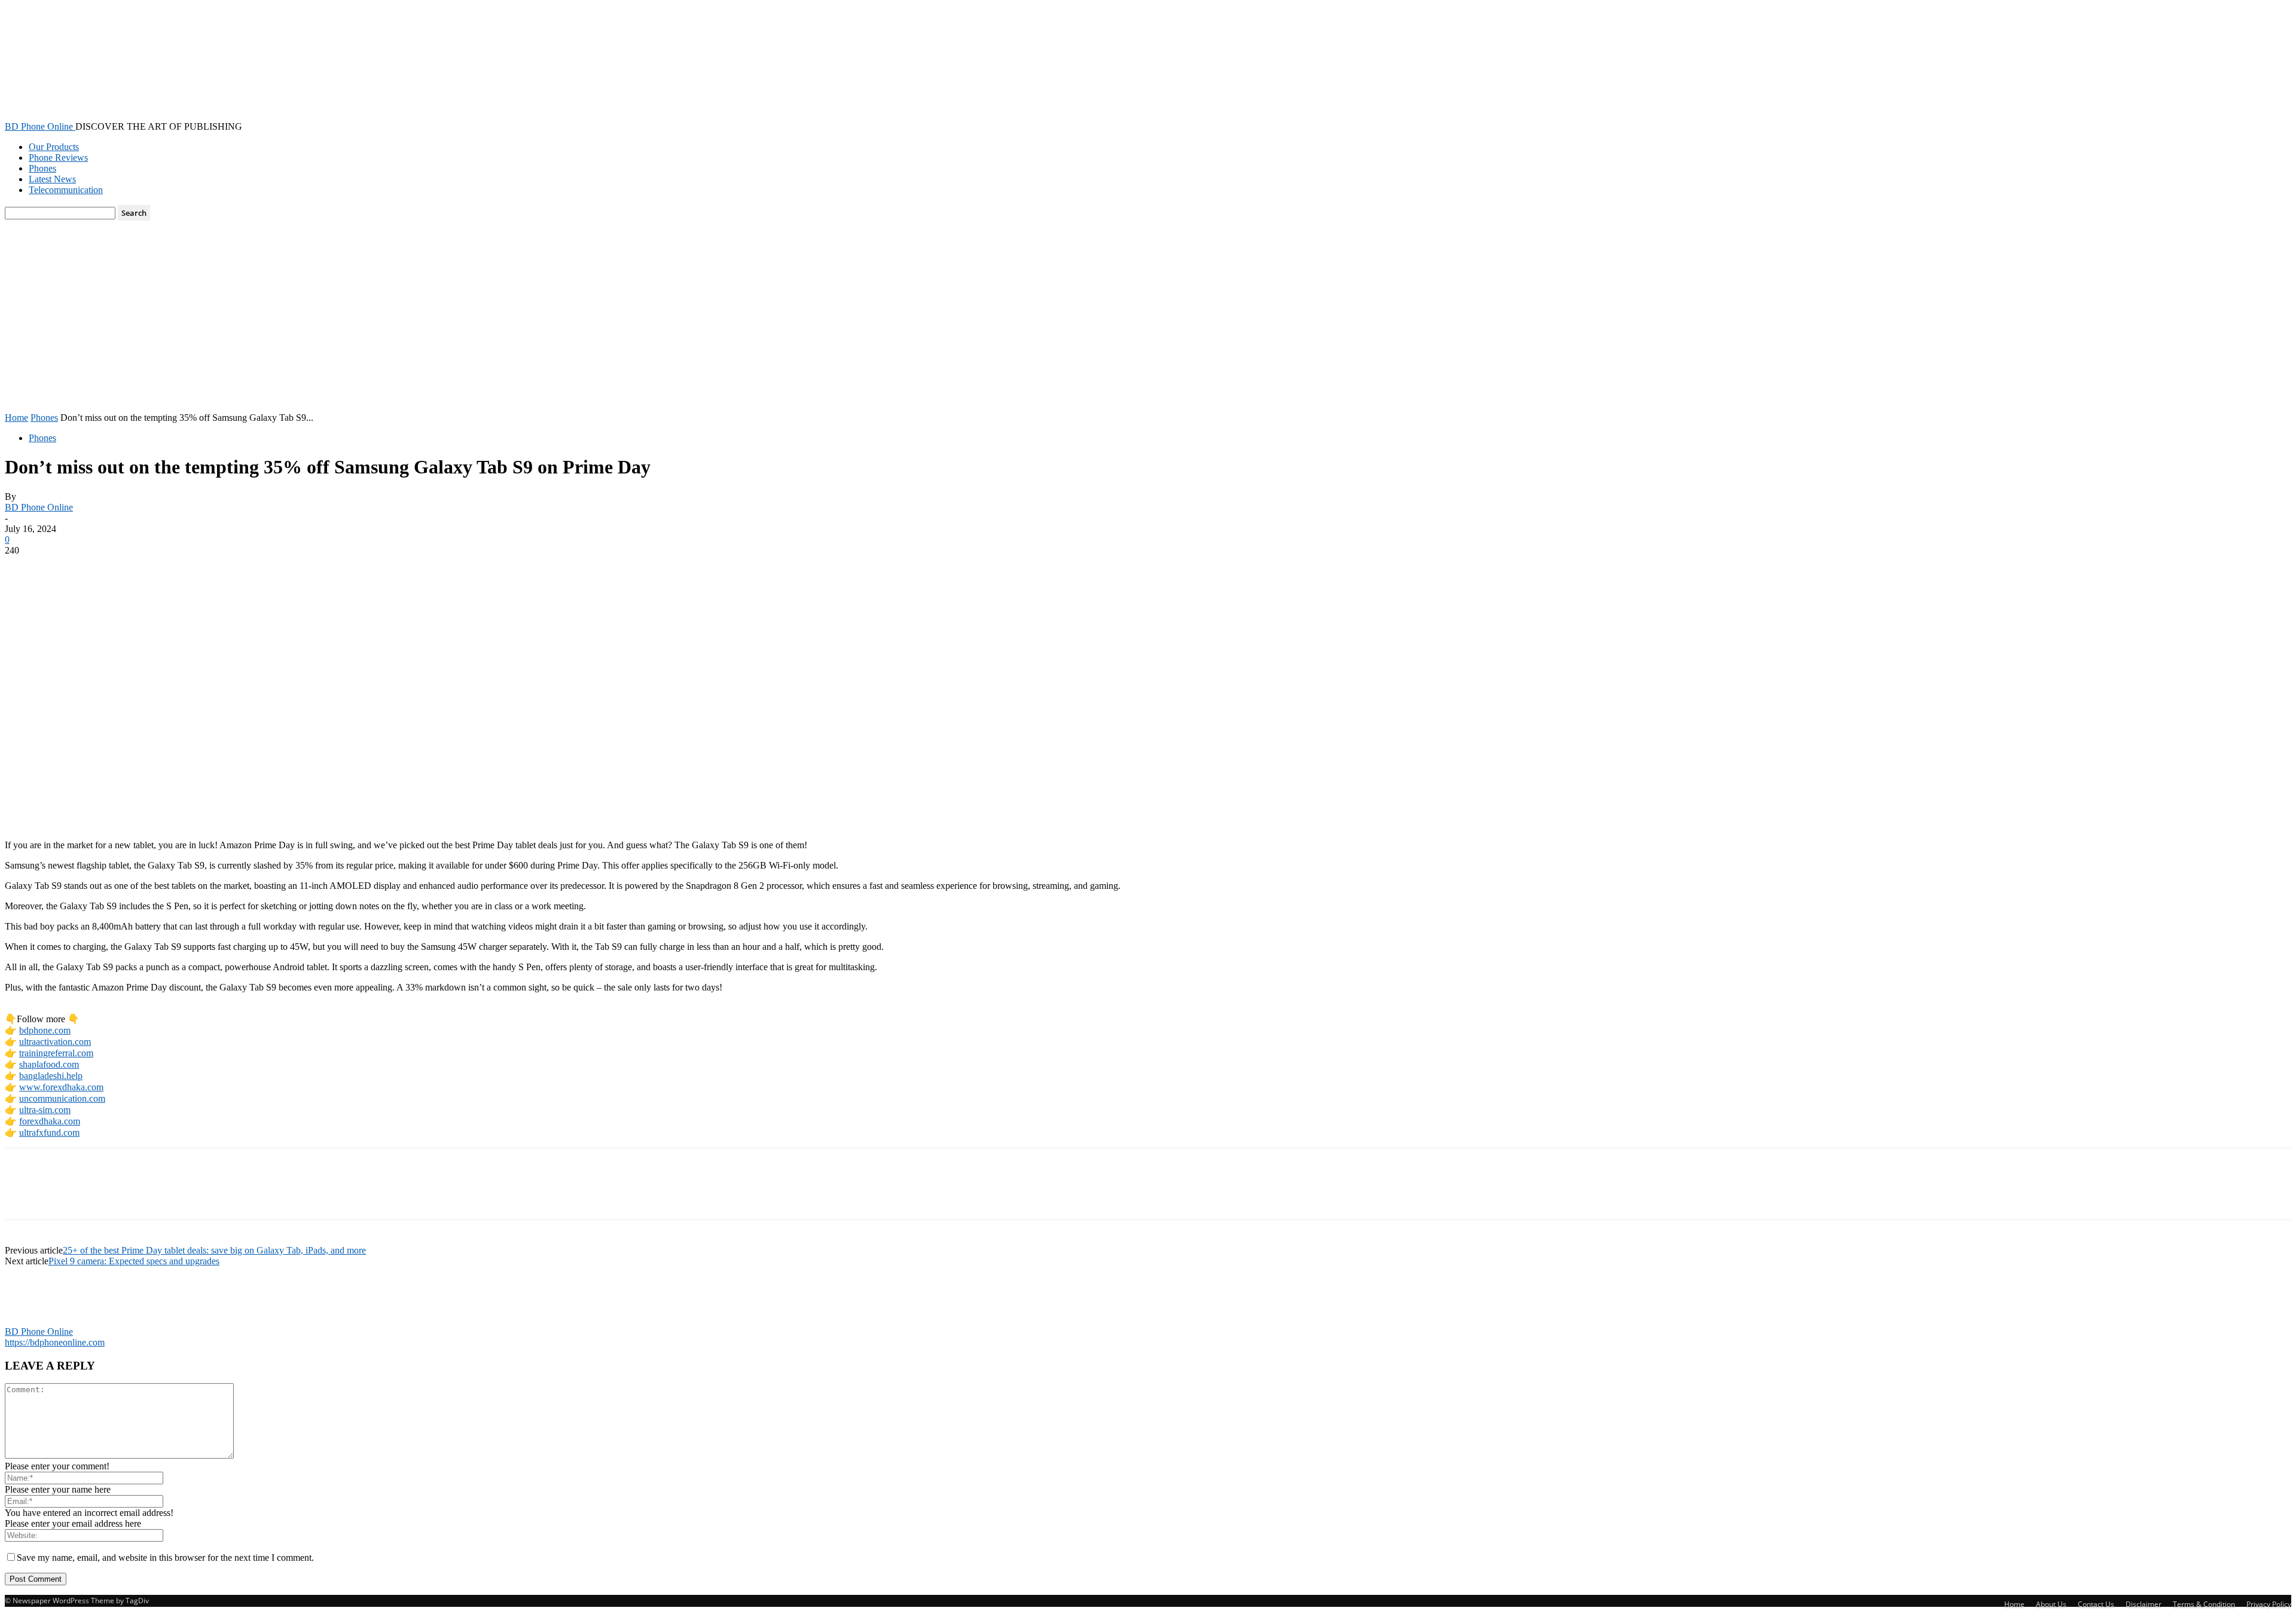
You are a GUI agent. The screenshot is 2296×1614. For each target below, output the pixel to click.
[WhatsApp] (154, 568)
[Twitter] (68, 568)
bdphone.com (45, 1030)
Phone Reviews (58, 158)
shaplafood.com (49, 1064)
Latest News (52, 179)
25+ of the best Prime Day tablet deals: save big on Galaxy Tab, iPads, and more (214, 1250)
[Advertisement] (1148, 323)
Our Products (54, 147)
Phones (42, 168)
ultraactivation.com (55, 1042)
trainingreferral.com (56, 1053)
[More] (197, 568)
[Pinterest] (111, 568)
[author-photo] (33, 1321)
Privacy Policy (2269, 1604)
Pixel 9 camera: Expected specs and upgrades (134, 1261)
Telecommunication (66, 190)
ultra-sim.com (45, 1110)
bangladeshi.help (51, 1076)
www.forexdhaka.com (61, 1087)
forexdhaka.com (50, 1121)
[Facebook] (25, 568)
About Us (2051, 1604)
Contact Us (2096, 1604)
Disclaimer (2144, 1604)
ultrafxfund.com (49, 1132)
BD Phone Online (39, 507)
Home (16, 418)
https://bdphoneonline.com (55, 1342)
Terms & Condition (2204, 1604)
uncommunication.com (62, 1098)
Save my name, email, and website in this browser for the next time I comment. (165, 1558)
